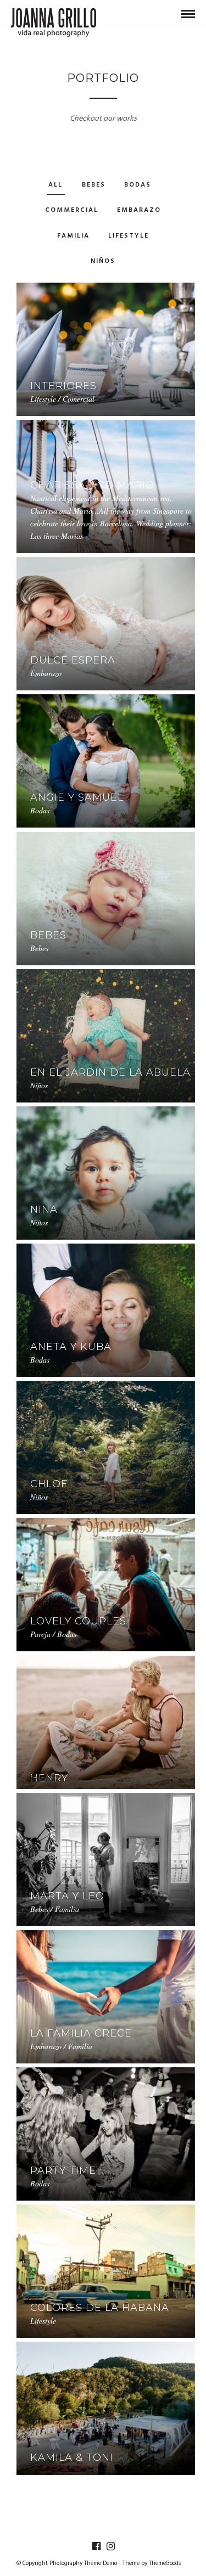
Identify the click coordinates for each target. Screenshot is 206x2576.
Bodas (138, 185)
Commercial (72, 210)
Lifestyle (129, 236)
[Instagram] (110, 2546)
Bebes (94, 185)
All (55, 185)
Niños (103, 261)
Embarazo (139, 210)
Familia (73, 236)
